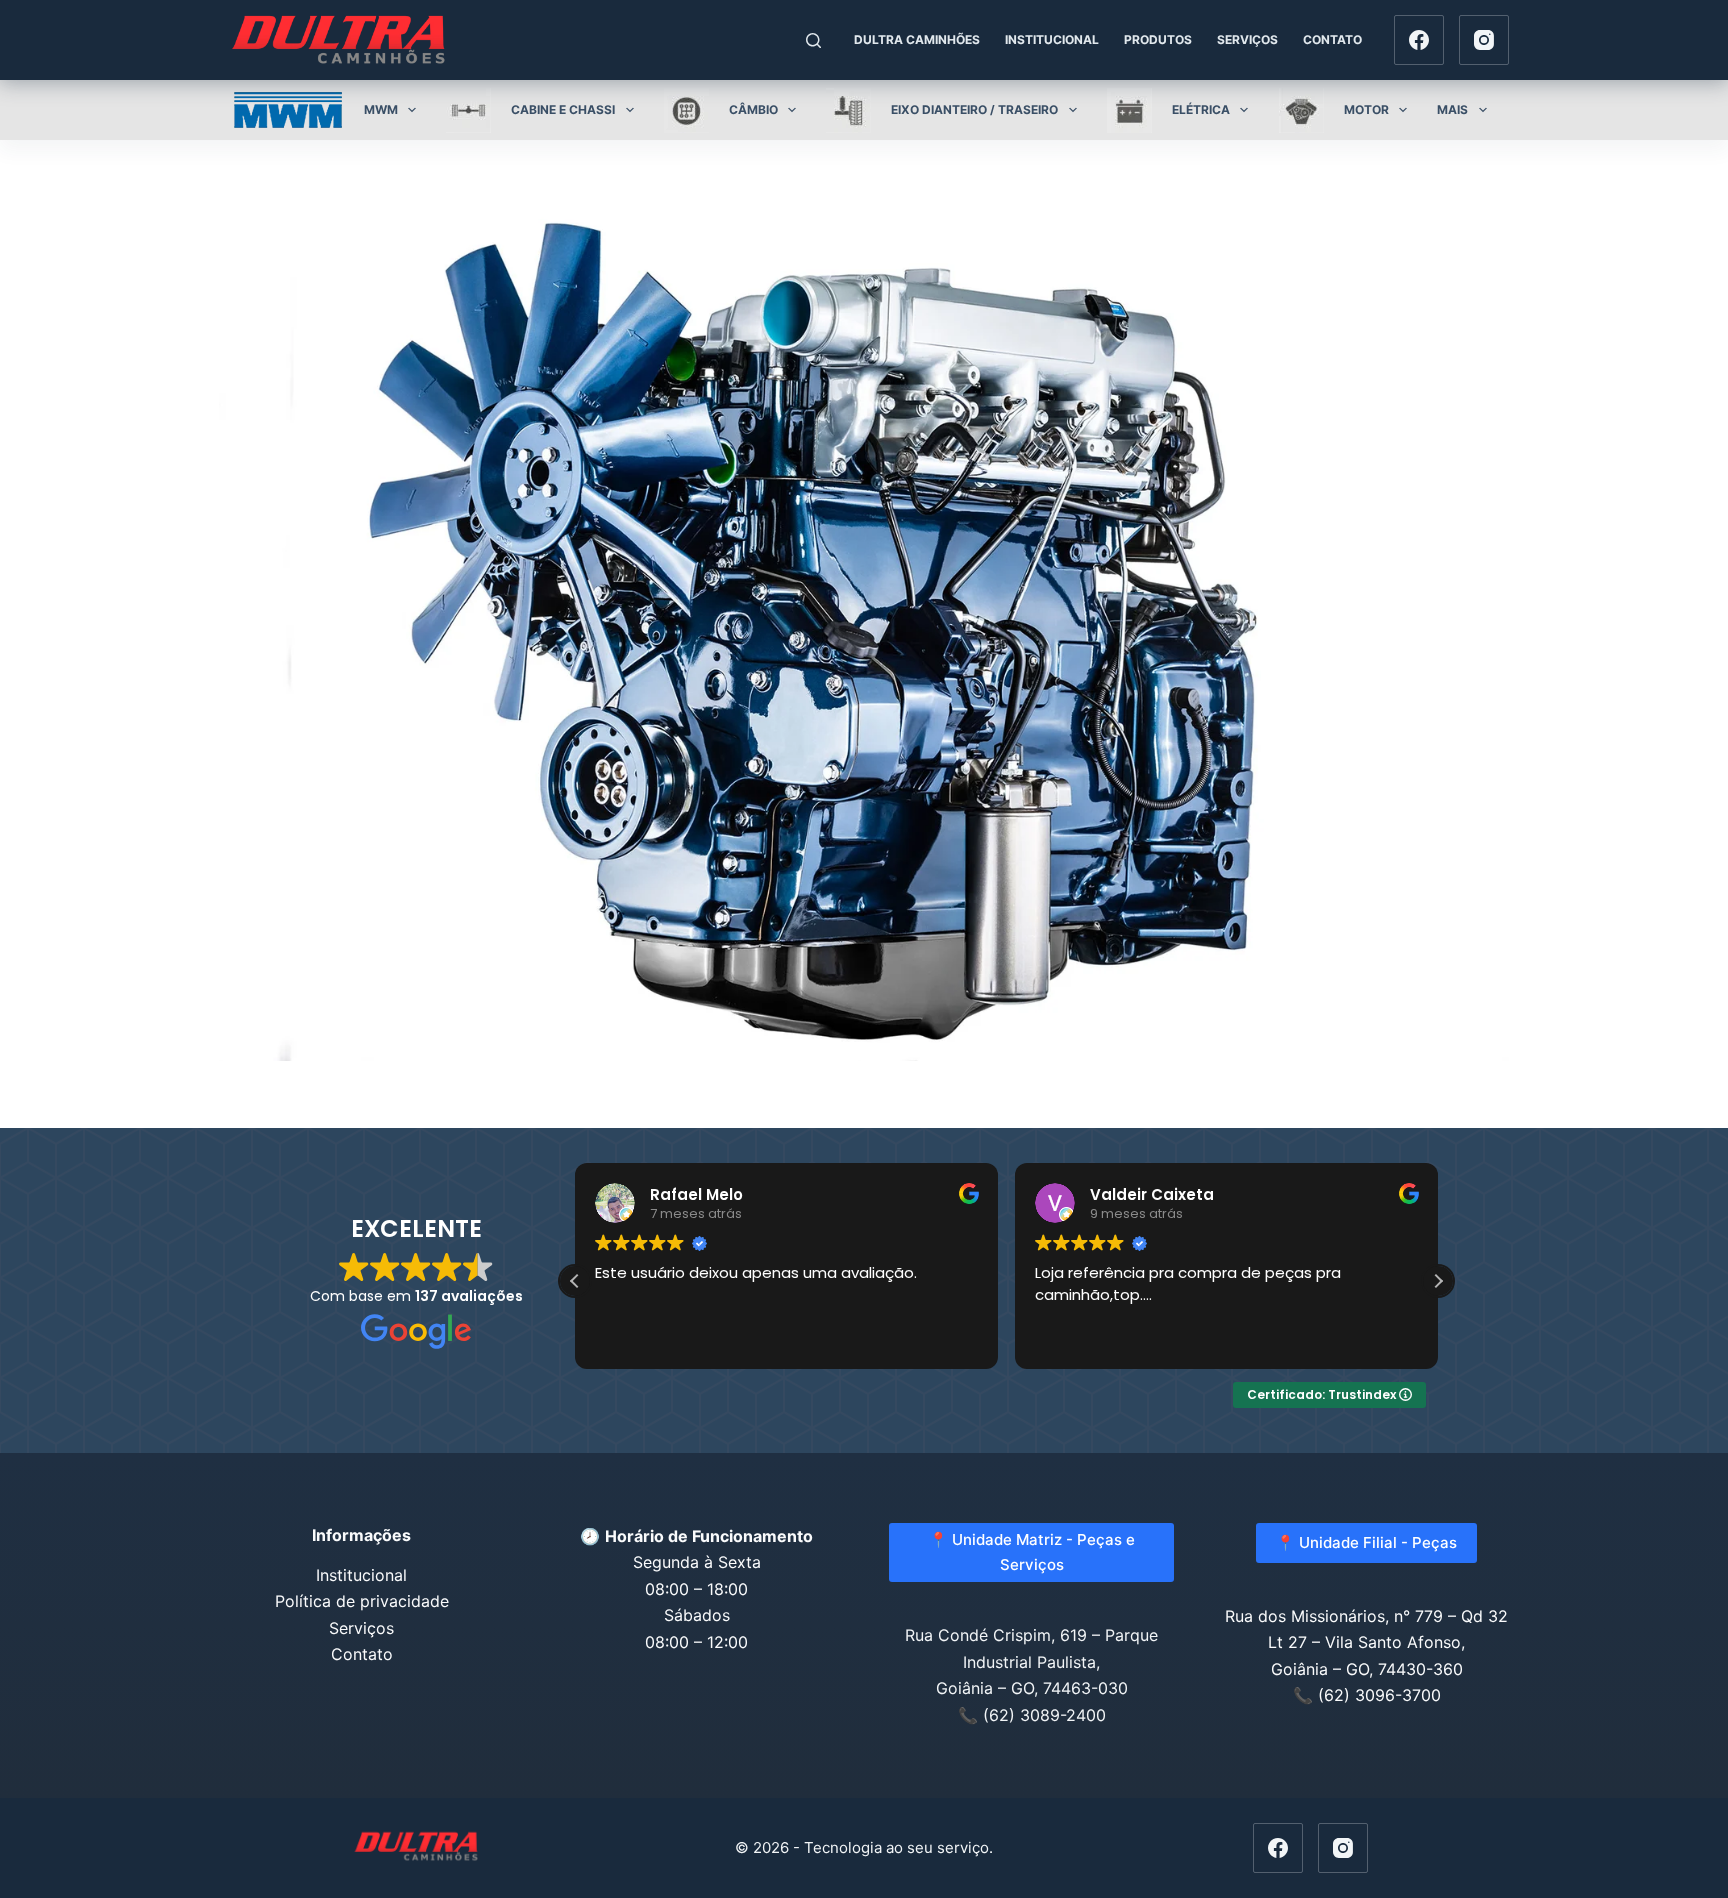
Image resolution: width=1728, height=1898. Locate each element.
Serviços (1247, 39)
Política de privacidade (362, 1601)
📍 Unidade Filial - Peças (1366, 1542)
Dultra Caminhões (917, 39)
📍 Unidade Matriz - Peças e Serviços (1032, 1552)
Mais (1452, 109)
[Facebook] (1419, 40)
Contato (1332, 39)
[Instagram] (1484, 40)
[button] (1438, 1281)
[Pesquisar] (813, 40)
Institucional (1052, 39)
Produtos (1158, 39)
